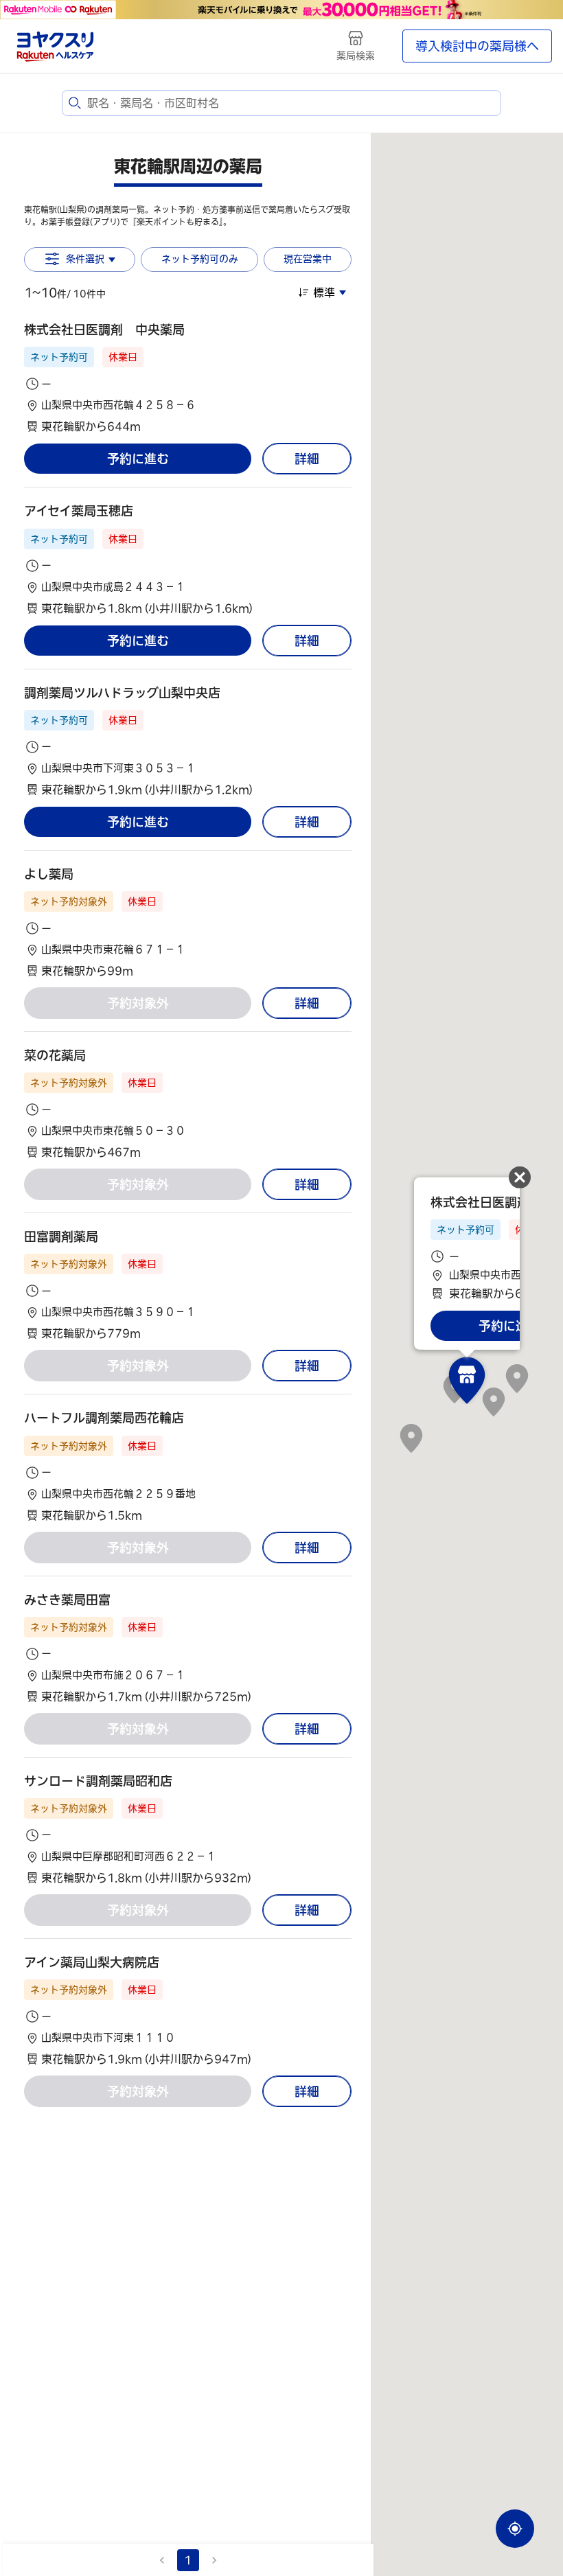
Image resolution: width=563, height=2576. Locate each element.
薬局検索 (356, 56)
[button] (188, 378)
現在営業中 (308, 259)
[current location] (515, 2529)
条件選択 (85, 259)
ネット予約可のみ (200, 259)
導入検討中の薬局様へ (477, 46)
